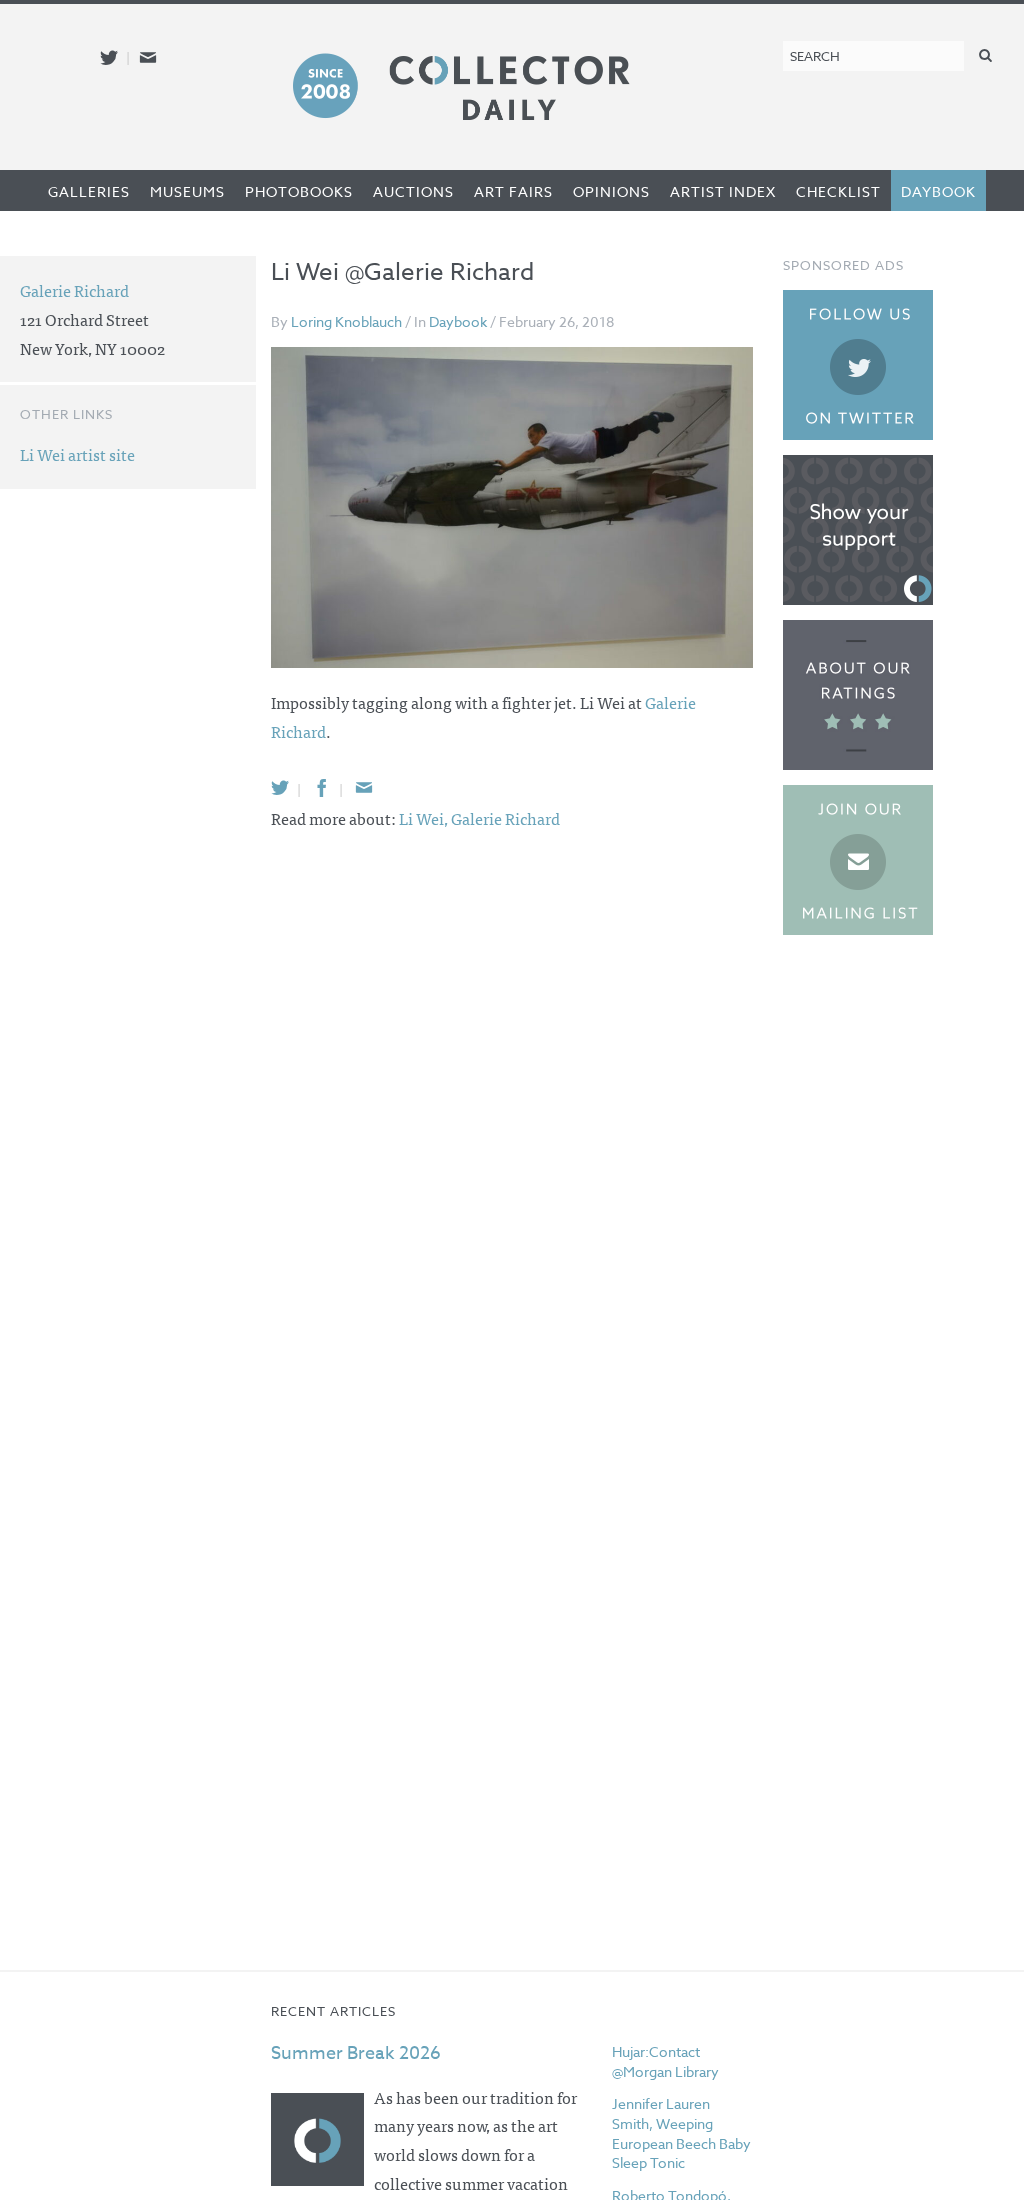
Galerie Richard (505, 818)
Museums (187, 191)
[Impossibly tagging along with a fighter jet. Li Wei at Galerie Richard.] (512, 507)
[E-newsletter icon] (148, 57)
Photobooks (299, 191)
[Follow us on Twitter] (109, 57)
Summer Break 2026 (356, 2053)
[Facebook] (322, 787)
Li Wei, (425, 818)
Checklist (838, 191)
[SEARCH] (986, 54)
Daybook (938, 191)
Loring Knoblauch (346, 321)
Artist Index (723, 191)
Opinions (611, 191)
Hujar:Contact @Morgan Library (665, 2061)
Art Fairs (513, 191)
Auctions (413, 191)
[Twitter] (280, 787)
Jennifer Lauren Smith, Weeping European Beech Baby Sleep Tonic (681, 2133)
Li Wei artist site (77, 454)
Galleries (89, 191)
